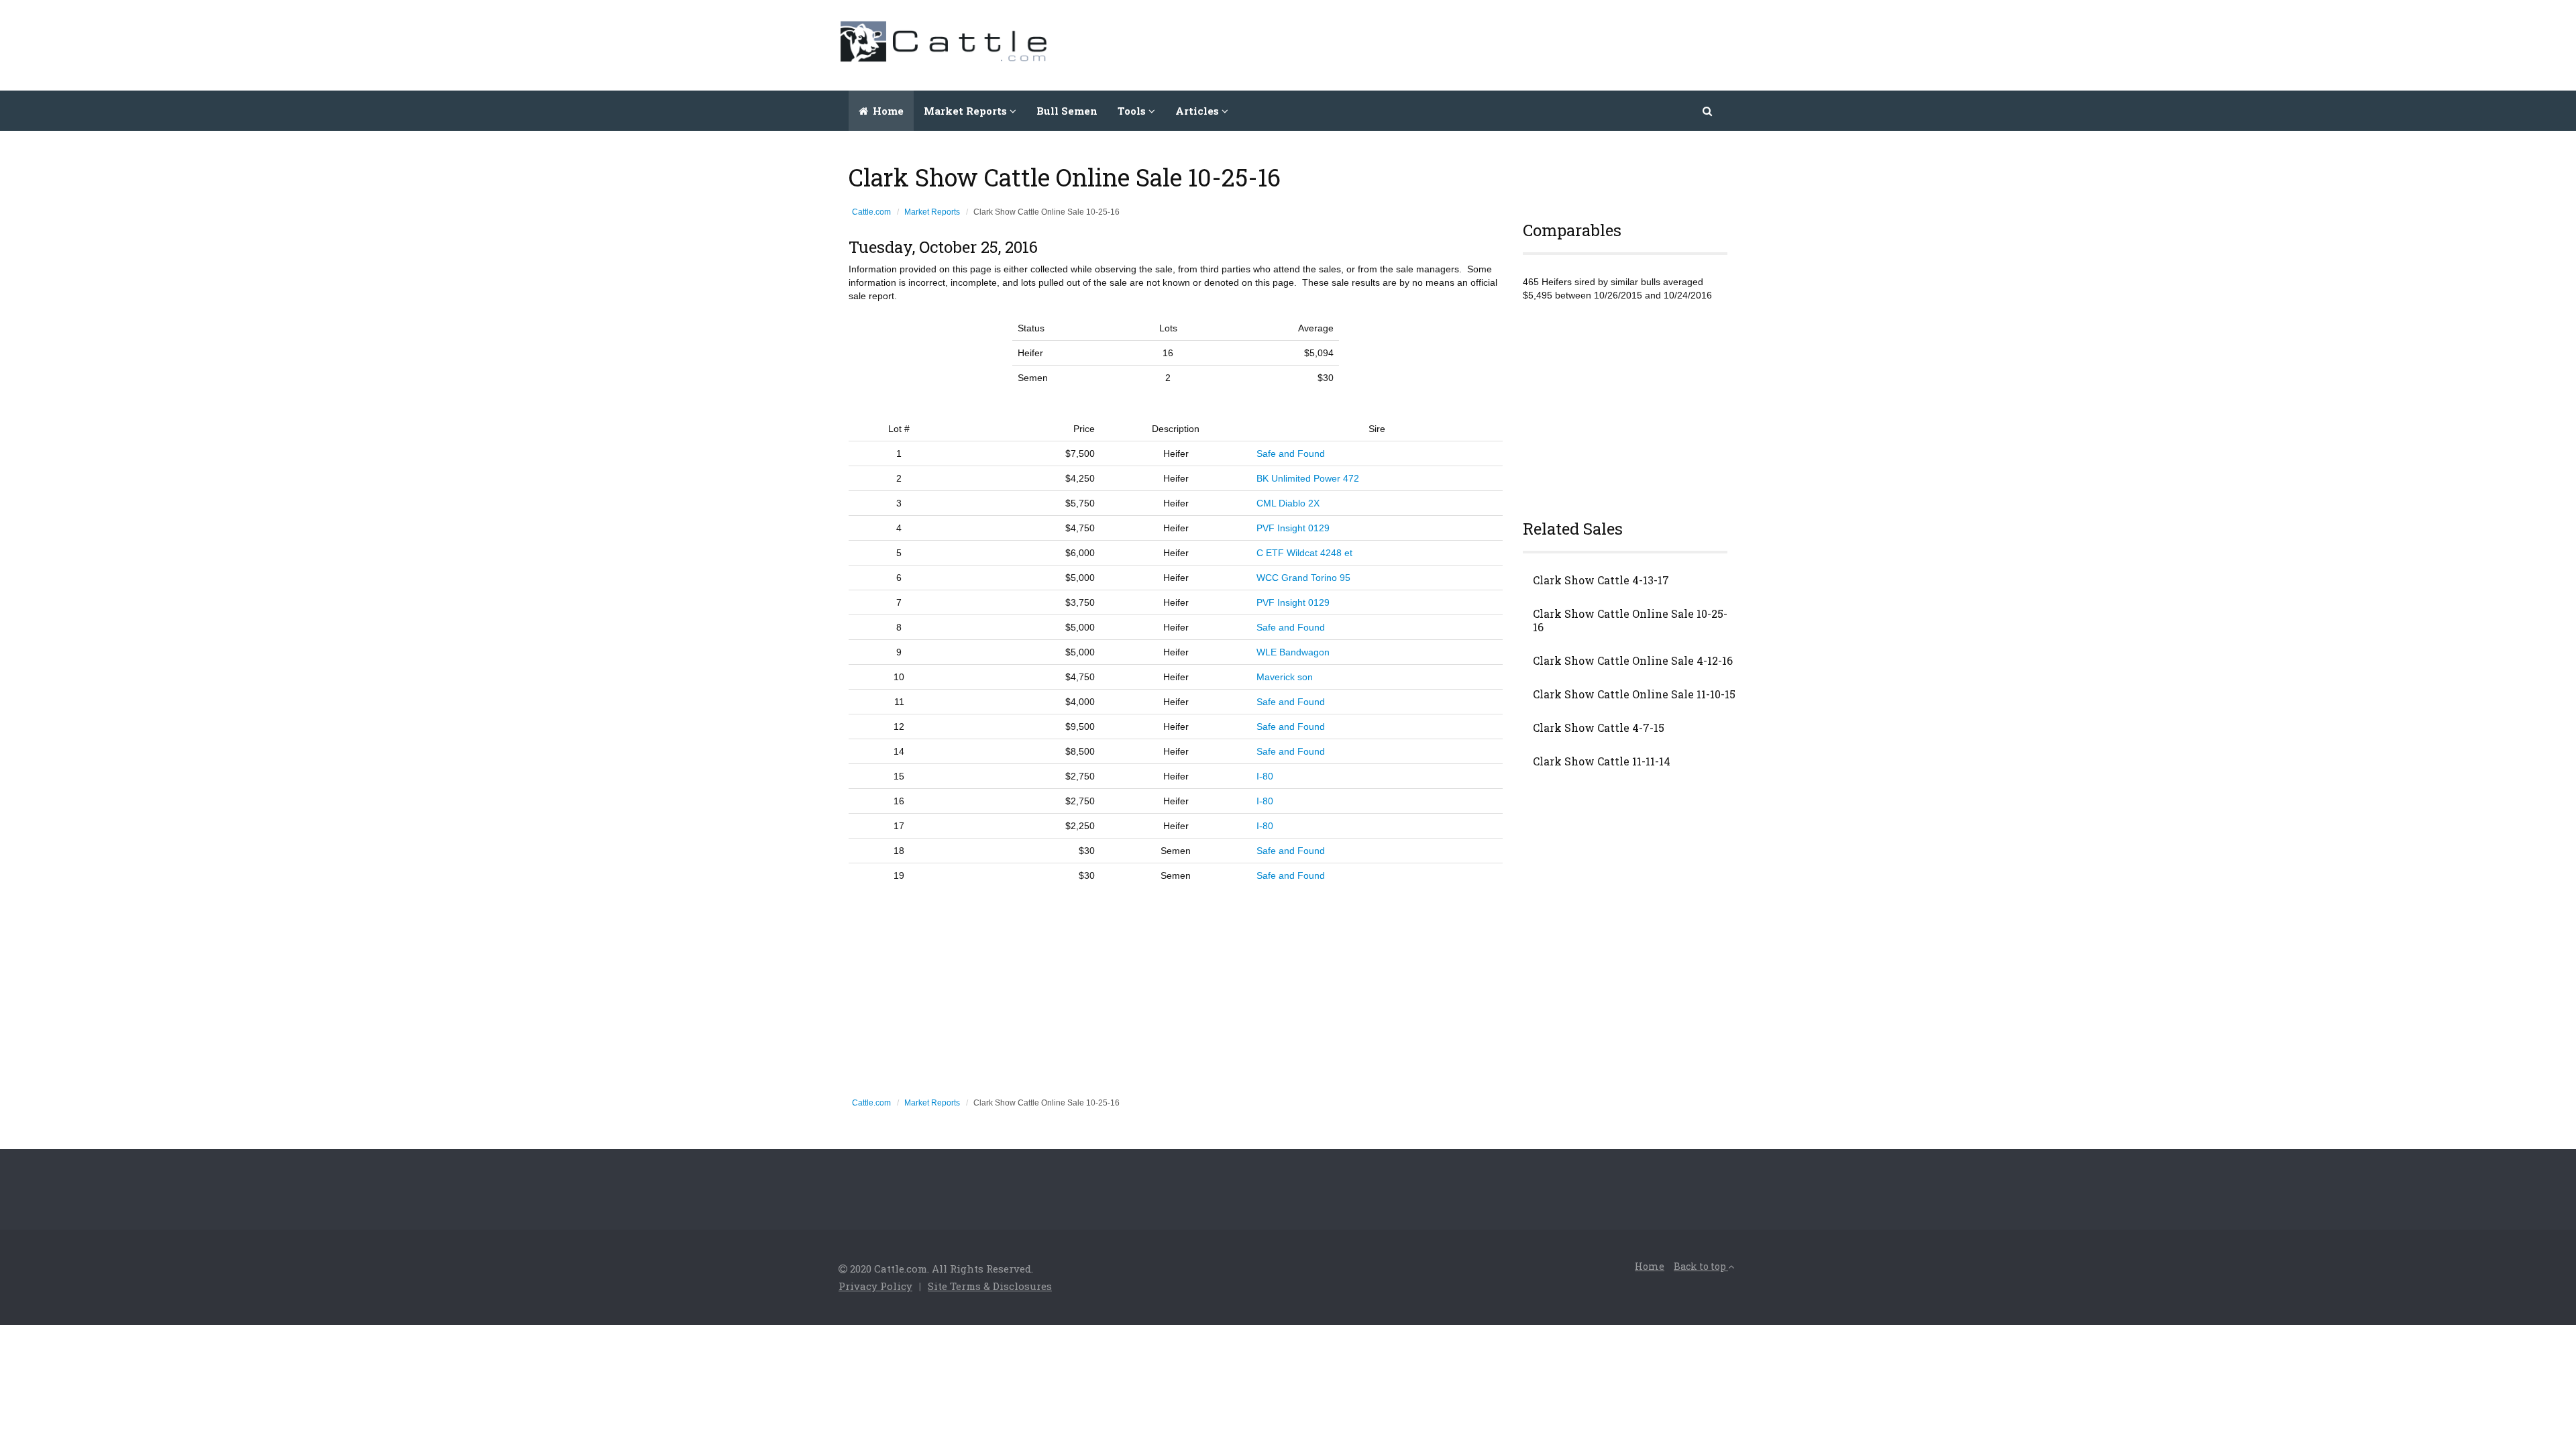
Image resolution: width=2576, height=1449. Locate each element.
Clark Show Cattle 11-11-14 (1602, 761)
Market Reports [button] (967, 111)
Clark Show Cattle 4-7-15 (1599, 728)
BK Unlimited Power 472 (1308, 478)
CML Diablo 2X (1288, 503)
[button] (1708, 111)
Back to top (1701, 1266)
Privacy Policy (875, 1286)
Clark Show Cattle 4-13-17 (1601, 580)
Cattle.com (871, 212)
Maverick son (1285, 677)
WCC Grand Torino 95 (1303, 578)
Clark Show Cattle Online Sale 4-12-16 (1633, 661)
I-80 (1265, 776)
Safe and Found (1291, 453)
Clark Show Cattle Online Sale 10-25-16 (1630, 621)
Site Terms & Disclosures (990, 1286)
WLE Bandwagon (1293, 652)
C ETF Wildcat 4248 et (1304, 553)
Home (887, 111)
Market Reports (932, 212)
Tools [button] (1133, 111)
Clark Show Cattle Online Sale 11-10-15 (1634, 694)
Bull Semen (1067, 111)
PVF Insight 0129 (1293, 528)
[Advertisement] (1493, 44)
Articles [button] (1198, 111)
